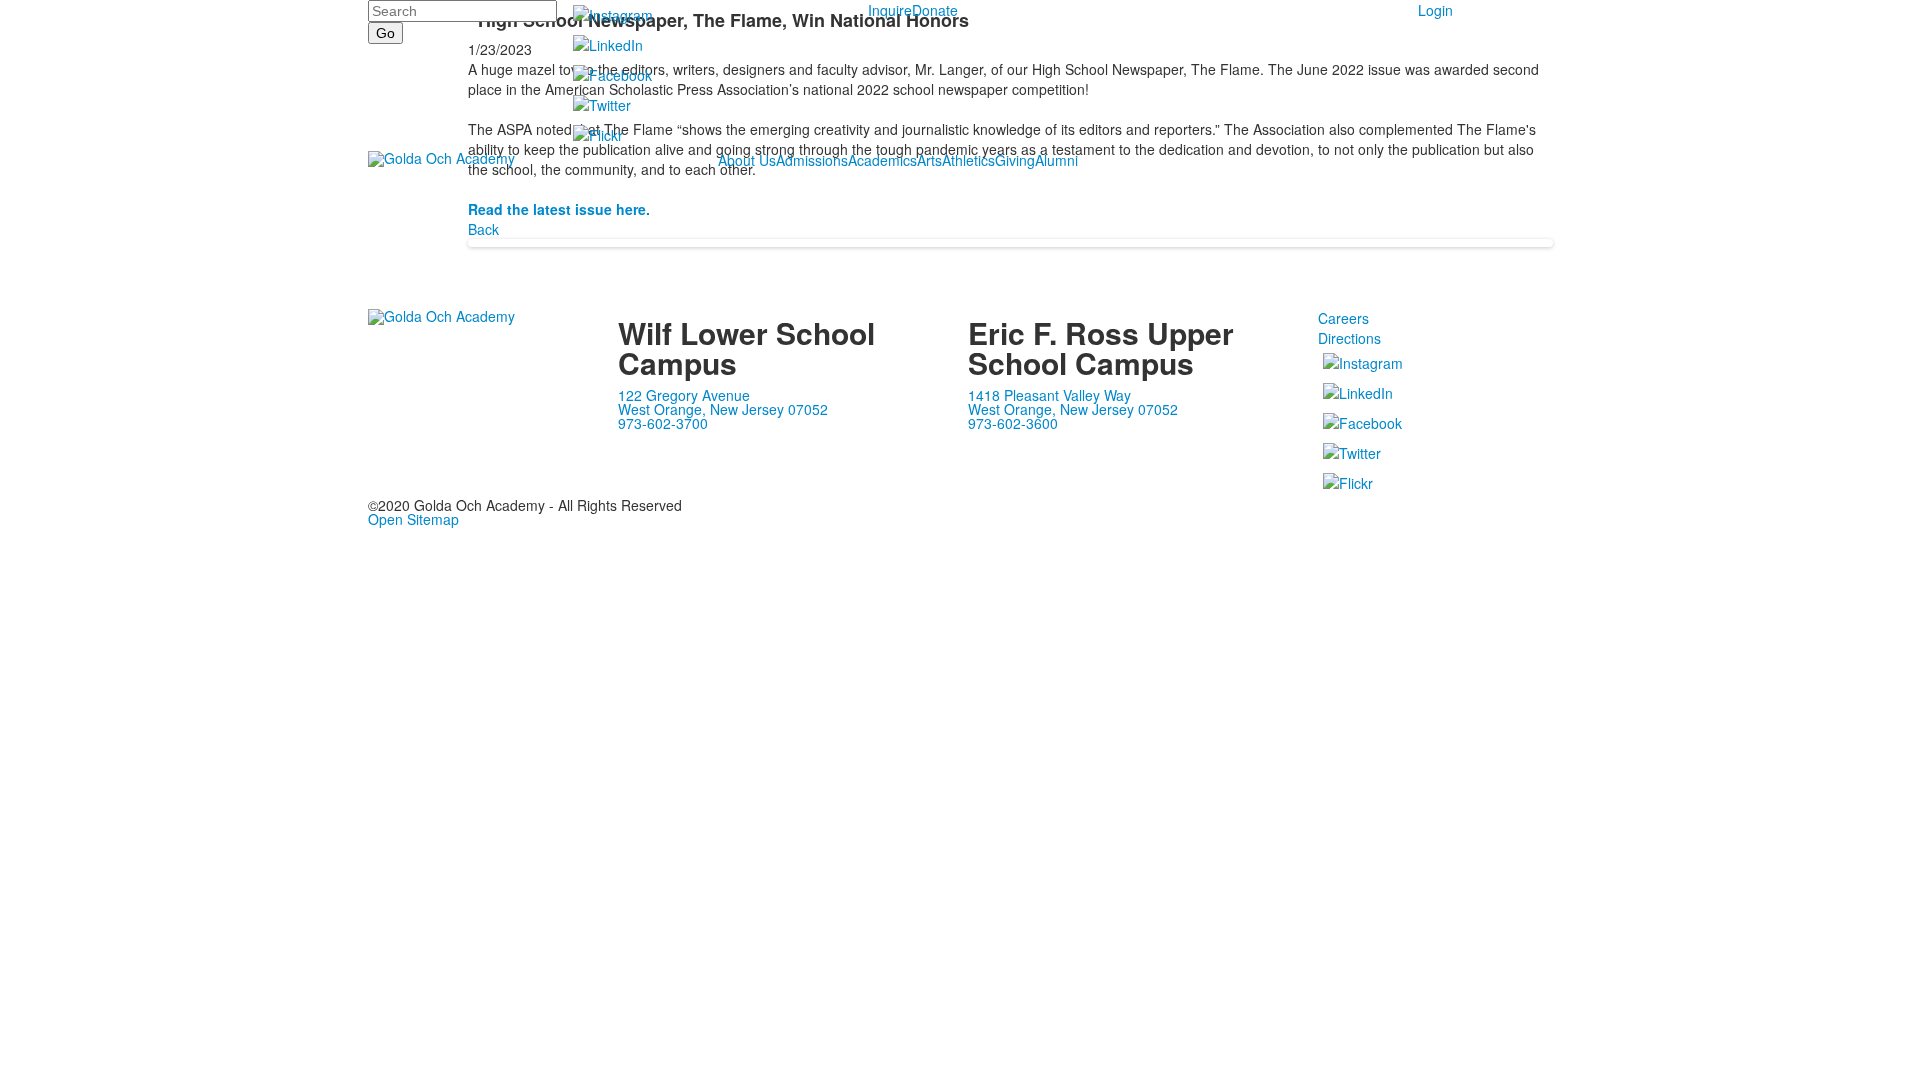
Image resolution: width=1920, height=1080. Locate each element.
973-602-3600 (1013, 423)
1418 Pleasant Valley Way (1049, 395)
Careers (1343, 318)
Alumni (1056, 160)
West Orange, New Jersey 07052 (723, 409)
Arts (929, 160)
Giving (1015, 160)
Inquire (890, 10)
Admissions (812, 160)
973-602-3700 (663, 423)
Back (483, 229)
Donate (935, 10)
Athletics (968, 160)
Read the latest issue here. (559, 209)
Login (1435, 10)
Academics (882, 160)
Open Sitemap (413, 519)
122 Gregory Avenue (684, 395)
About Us (747, 160)
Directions (1349, 338)
